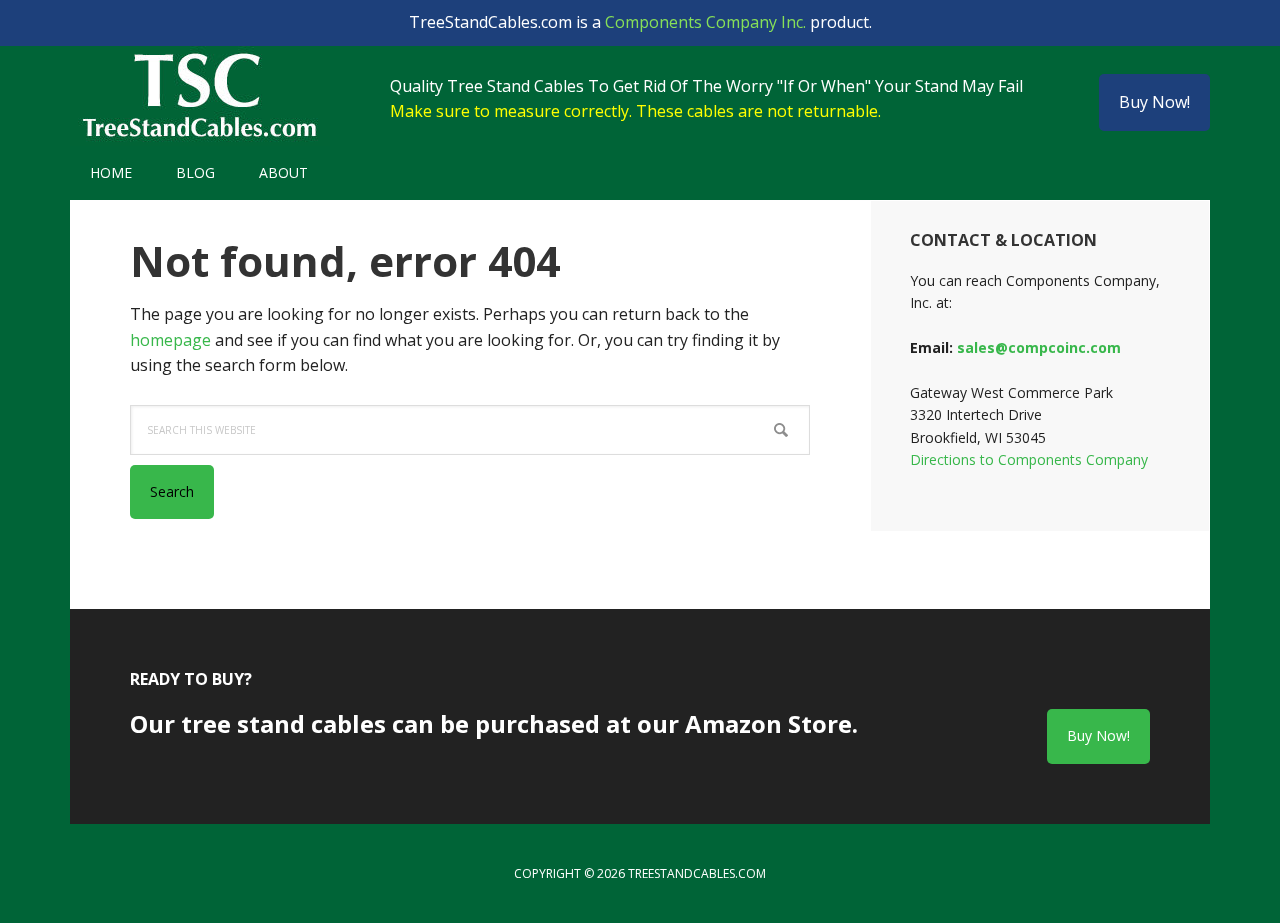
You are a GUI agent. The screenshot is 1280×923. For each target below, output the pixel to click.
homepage (170, 340)
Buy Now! (1154, 102)
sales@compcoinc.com (1039, 347)
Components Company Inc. (705, 22)
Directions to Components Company (1029, 459)
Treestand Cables (200, 96)
